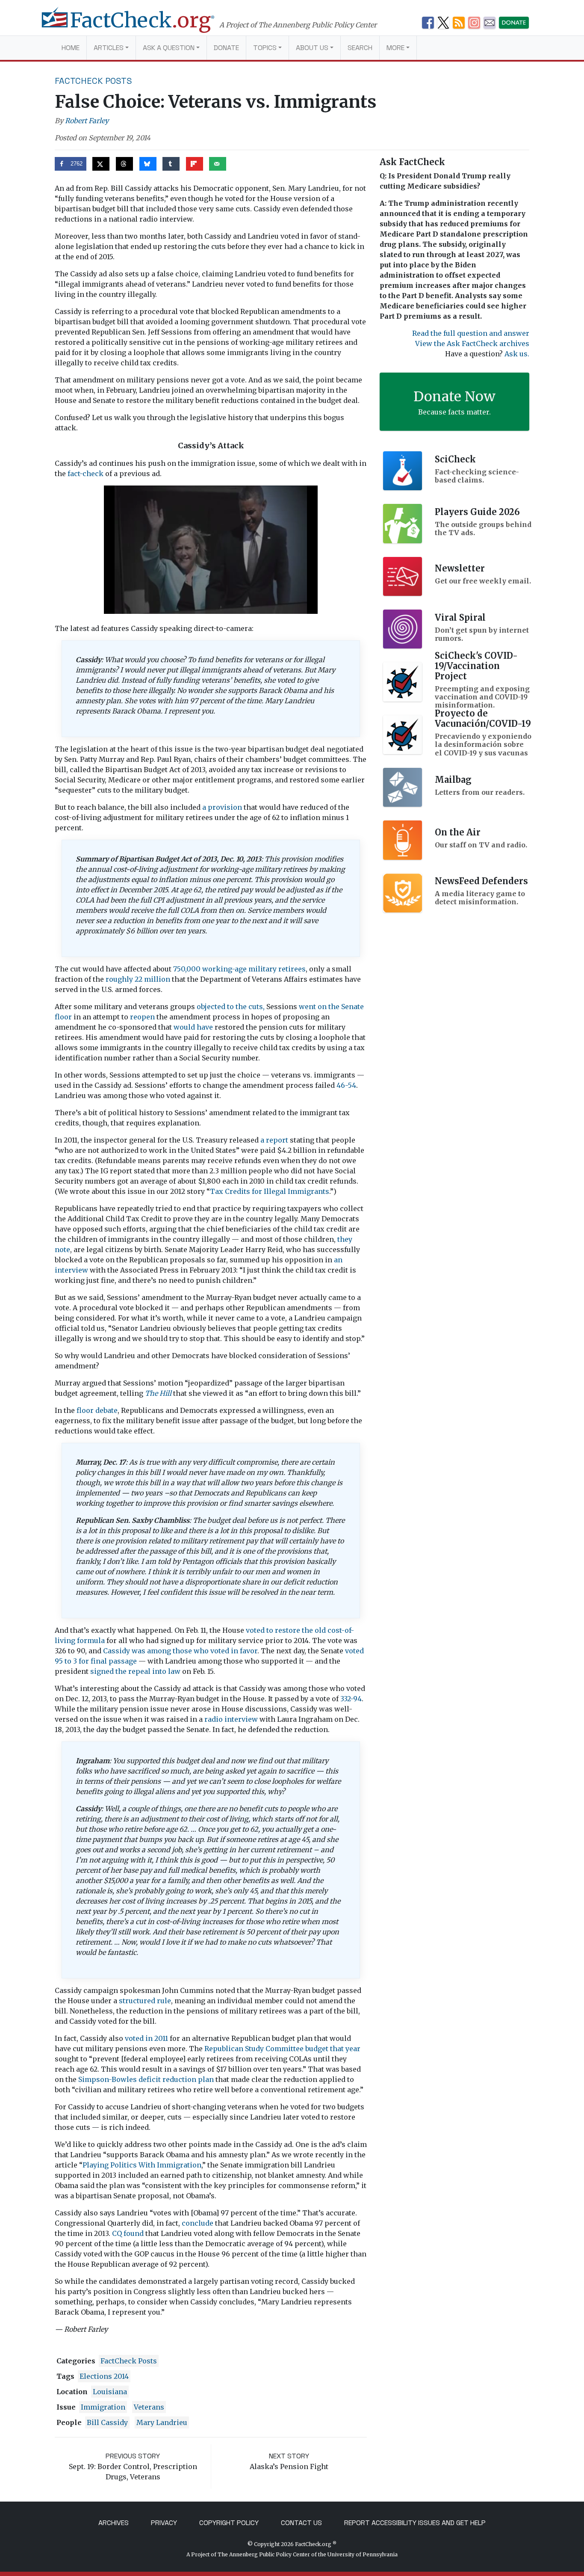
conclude (198, 2223)
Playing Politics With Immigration (142, 2165)
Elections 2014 (104, 2376)
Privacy (164, 2523)
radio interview (231, 1719)
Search (360, 48)
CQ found (128, 2233)
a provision (222, 807)
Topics (265, 48)
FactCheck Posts (93, 81)
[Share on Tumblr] (171, 164)
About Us (312, 48)
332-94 (351, 1699)
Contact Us (301, 2523)
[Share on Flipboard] (195, 164)
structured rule (145, 2001)
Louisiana (110, 2392)
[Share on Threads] (124, 164)
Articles (109, 48)
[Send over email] (218, 164)
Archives (114, 2523)
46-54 (346, 1085)
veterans (149, 2407)
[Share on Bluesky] (148, 164)
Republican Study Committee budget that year (282, 2049)
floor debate (97, 1410)
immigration (103, 2407)
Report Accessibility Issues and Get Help (415, 2523)
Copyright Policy (229, 2523)
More (395, 48)
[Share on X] (101, 164)
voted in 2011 (146, 2038)
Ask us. (517, 354)
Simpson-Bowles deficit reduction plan (146, 2079)
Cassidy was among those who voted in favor (180, 1651)
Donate (226, 48)
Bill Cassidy (107, 2422)
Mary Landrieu (162, 2422)
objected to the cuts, (231, 1007)
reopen (142, 1017)
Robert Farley (87, 121)
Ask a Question (169, 48)
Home (71, 48)
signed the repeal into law (135, 1671)
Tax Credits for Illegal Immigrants (270, 1191)
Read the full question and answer (471, 333)
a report (274, 1140)
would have (193, 1027)
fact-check (86, 474)
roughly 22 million (138, 979)
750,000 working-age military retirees (239, 969)
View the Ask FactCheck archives (472, 343)
